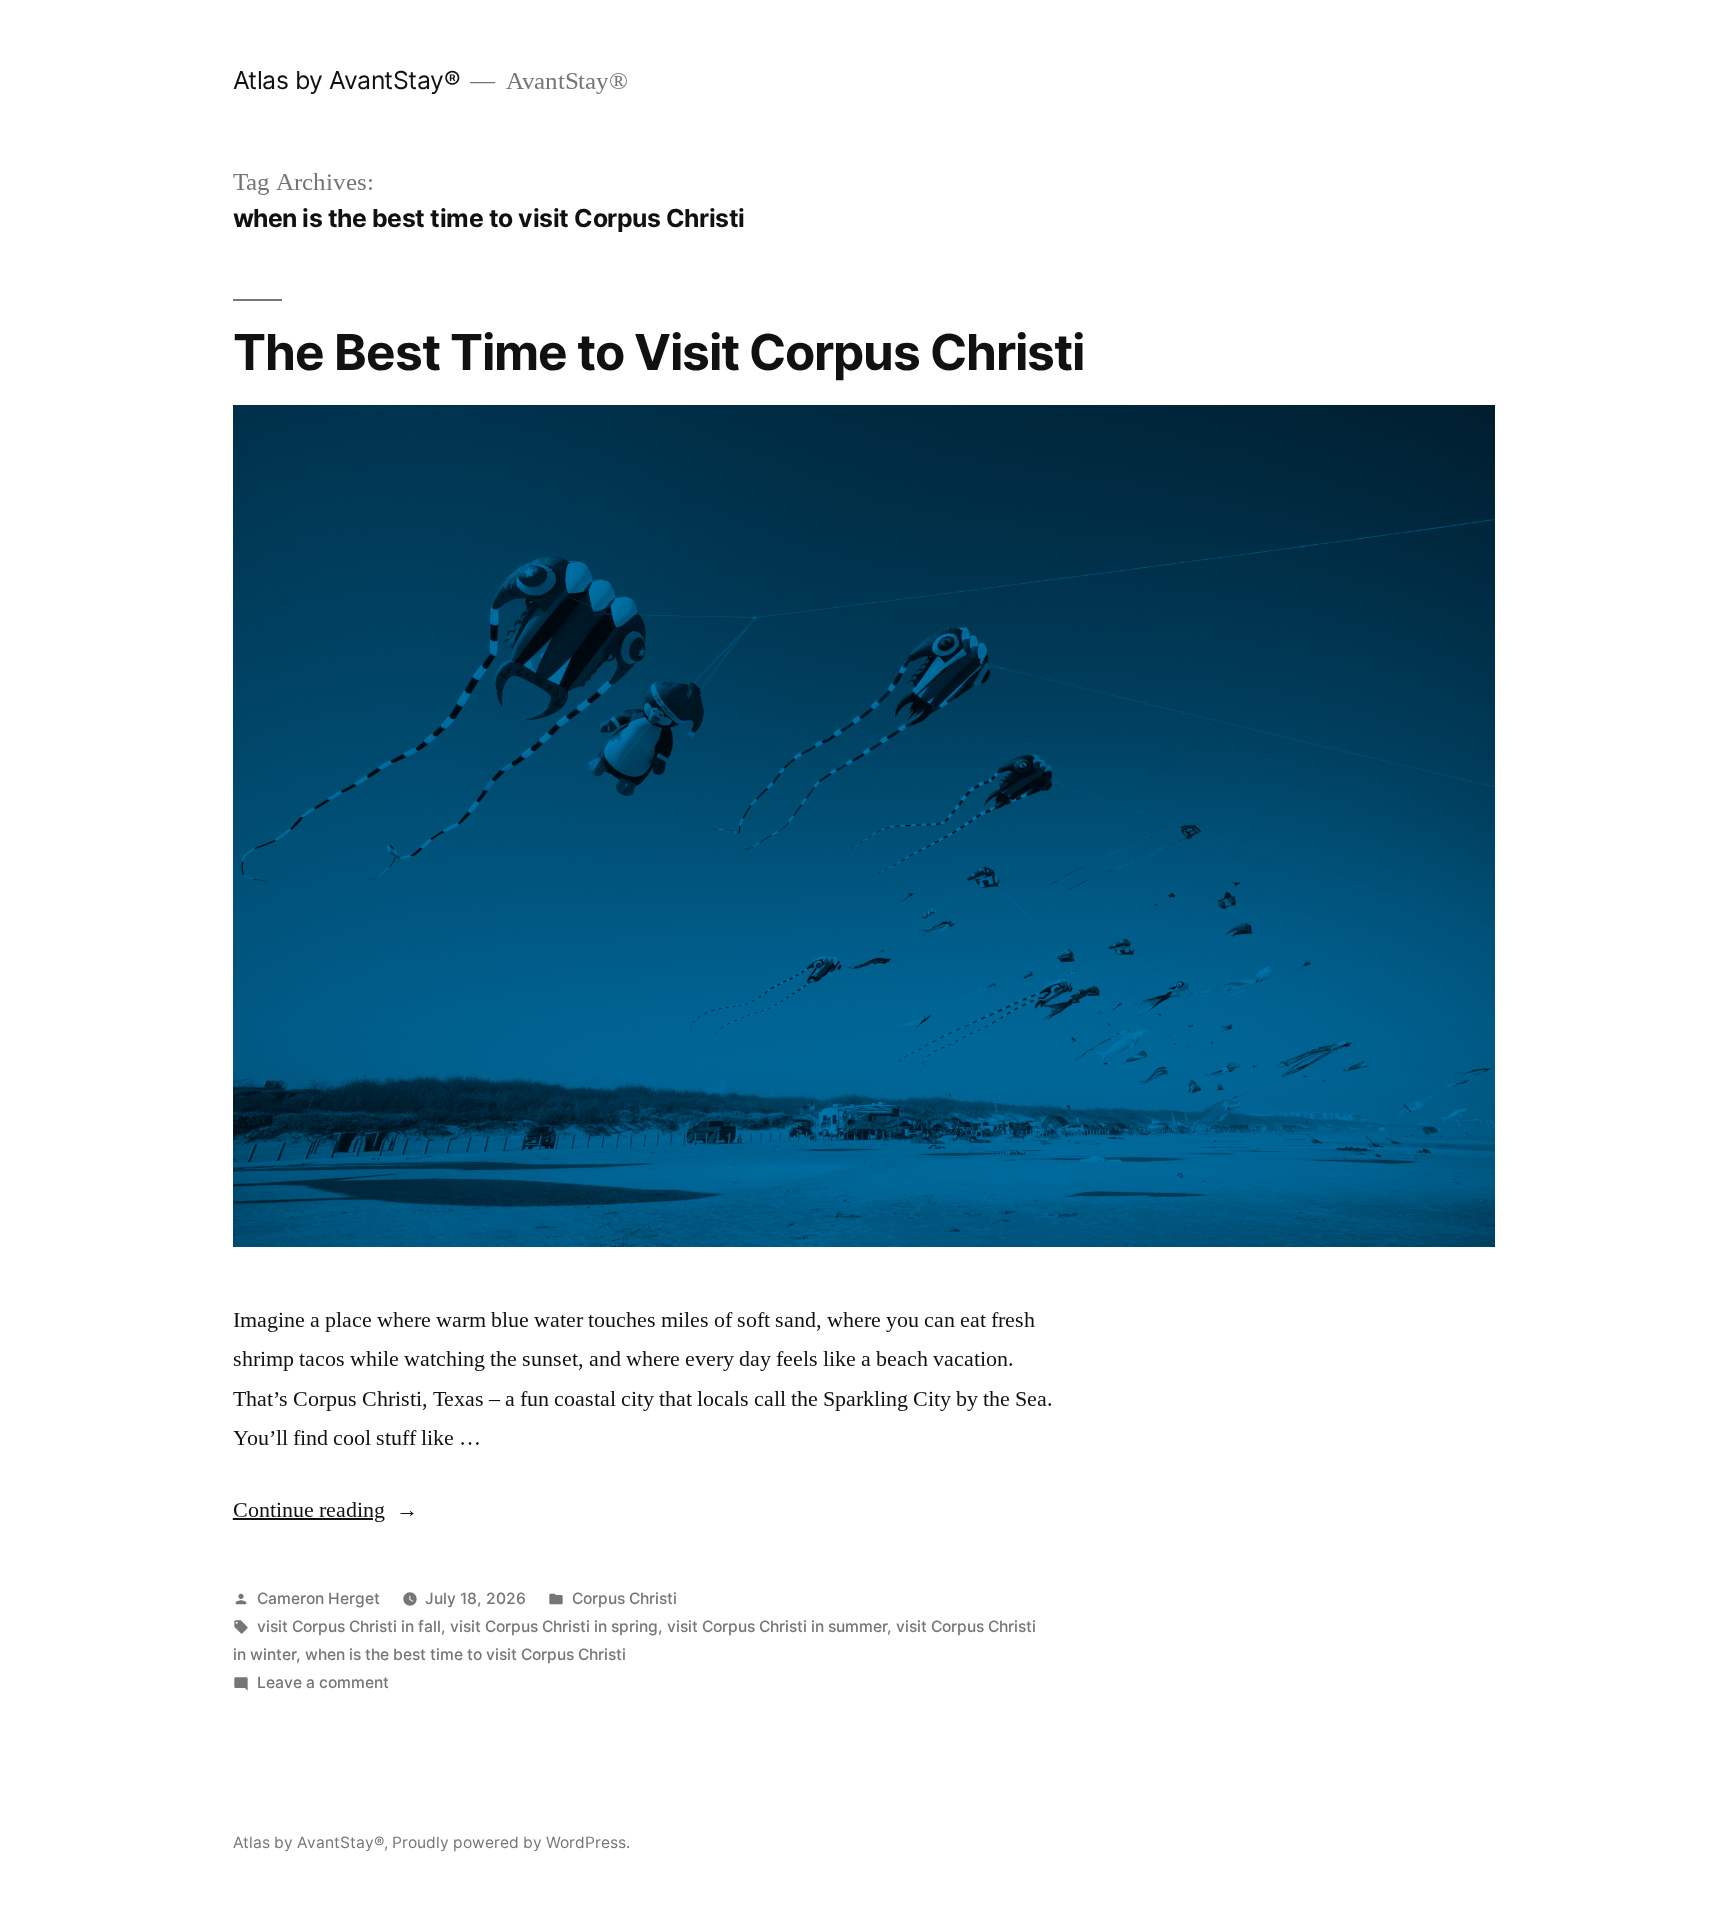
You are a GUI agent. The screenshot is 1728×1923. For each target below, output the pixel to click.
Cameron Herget (318, 1598)
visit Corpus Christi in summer (777, 1626)
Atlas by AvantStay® (347, 80)
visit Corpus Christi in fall (349, 1626)
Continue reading (325, 1510)
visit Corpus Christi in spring (554, 1626)
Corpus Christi (624, 1598)
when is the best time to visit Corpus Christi (465, 1654)
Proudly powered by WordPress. (511, 1842)
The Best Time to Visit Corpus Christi (658, 352)
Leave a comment (323, 1682)
